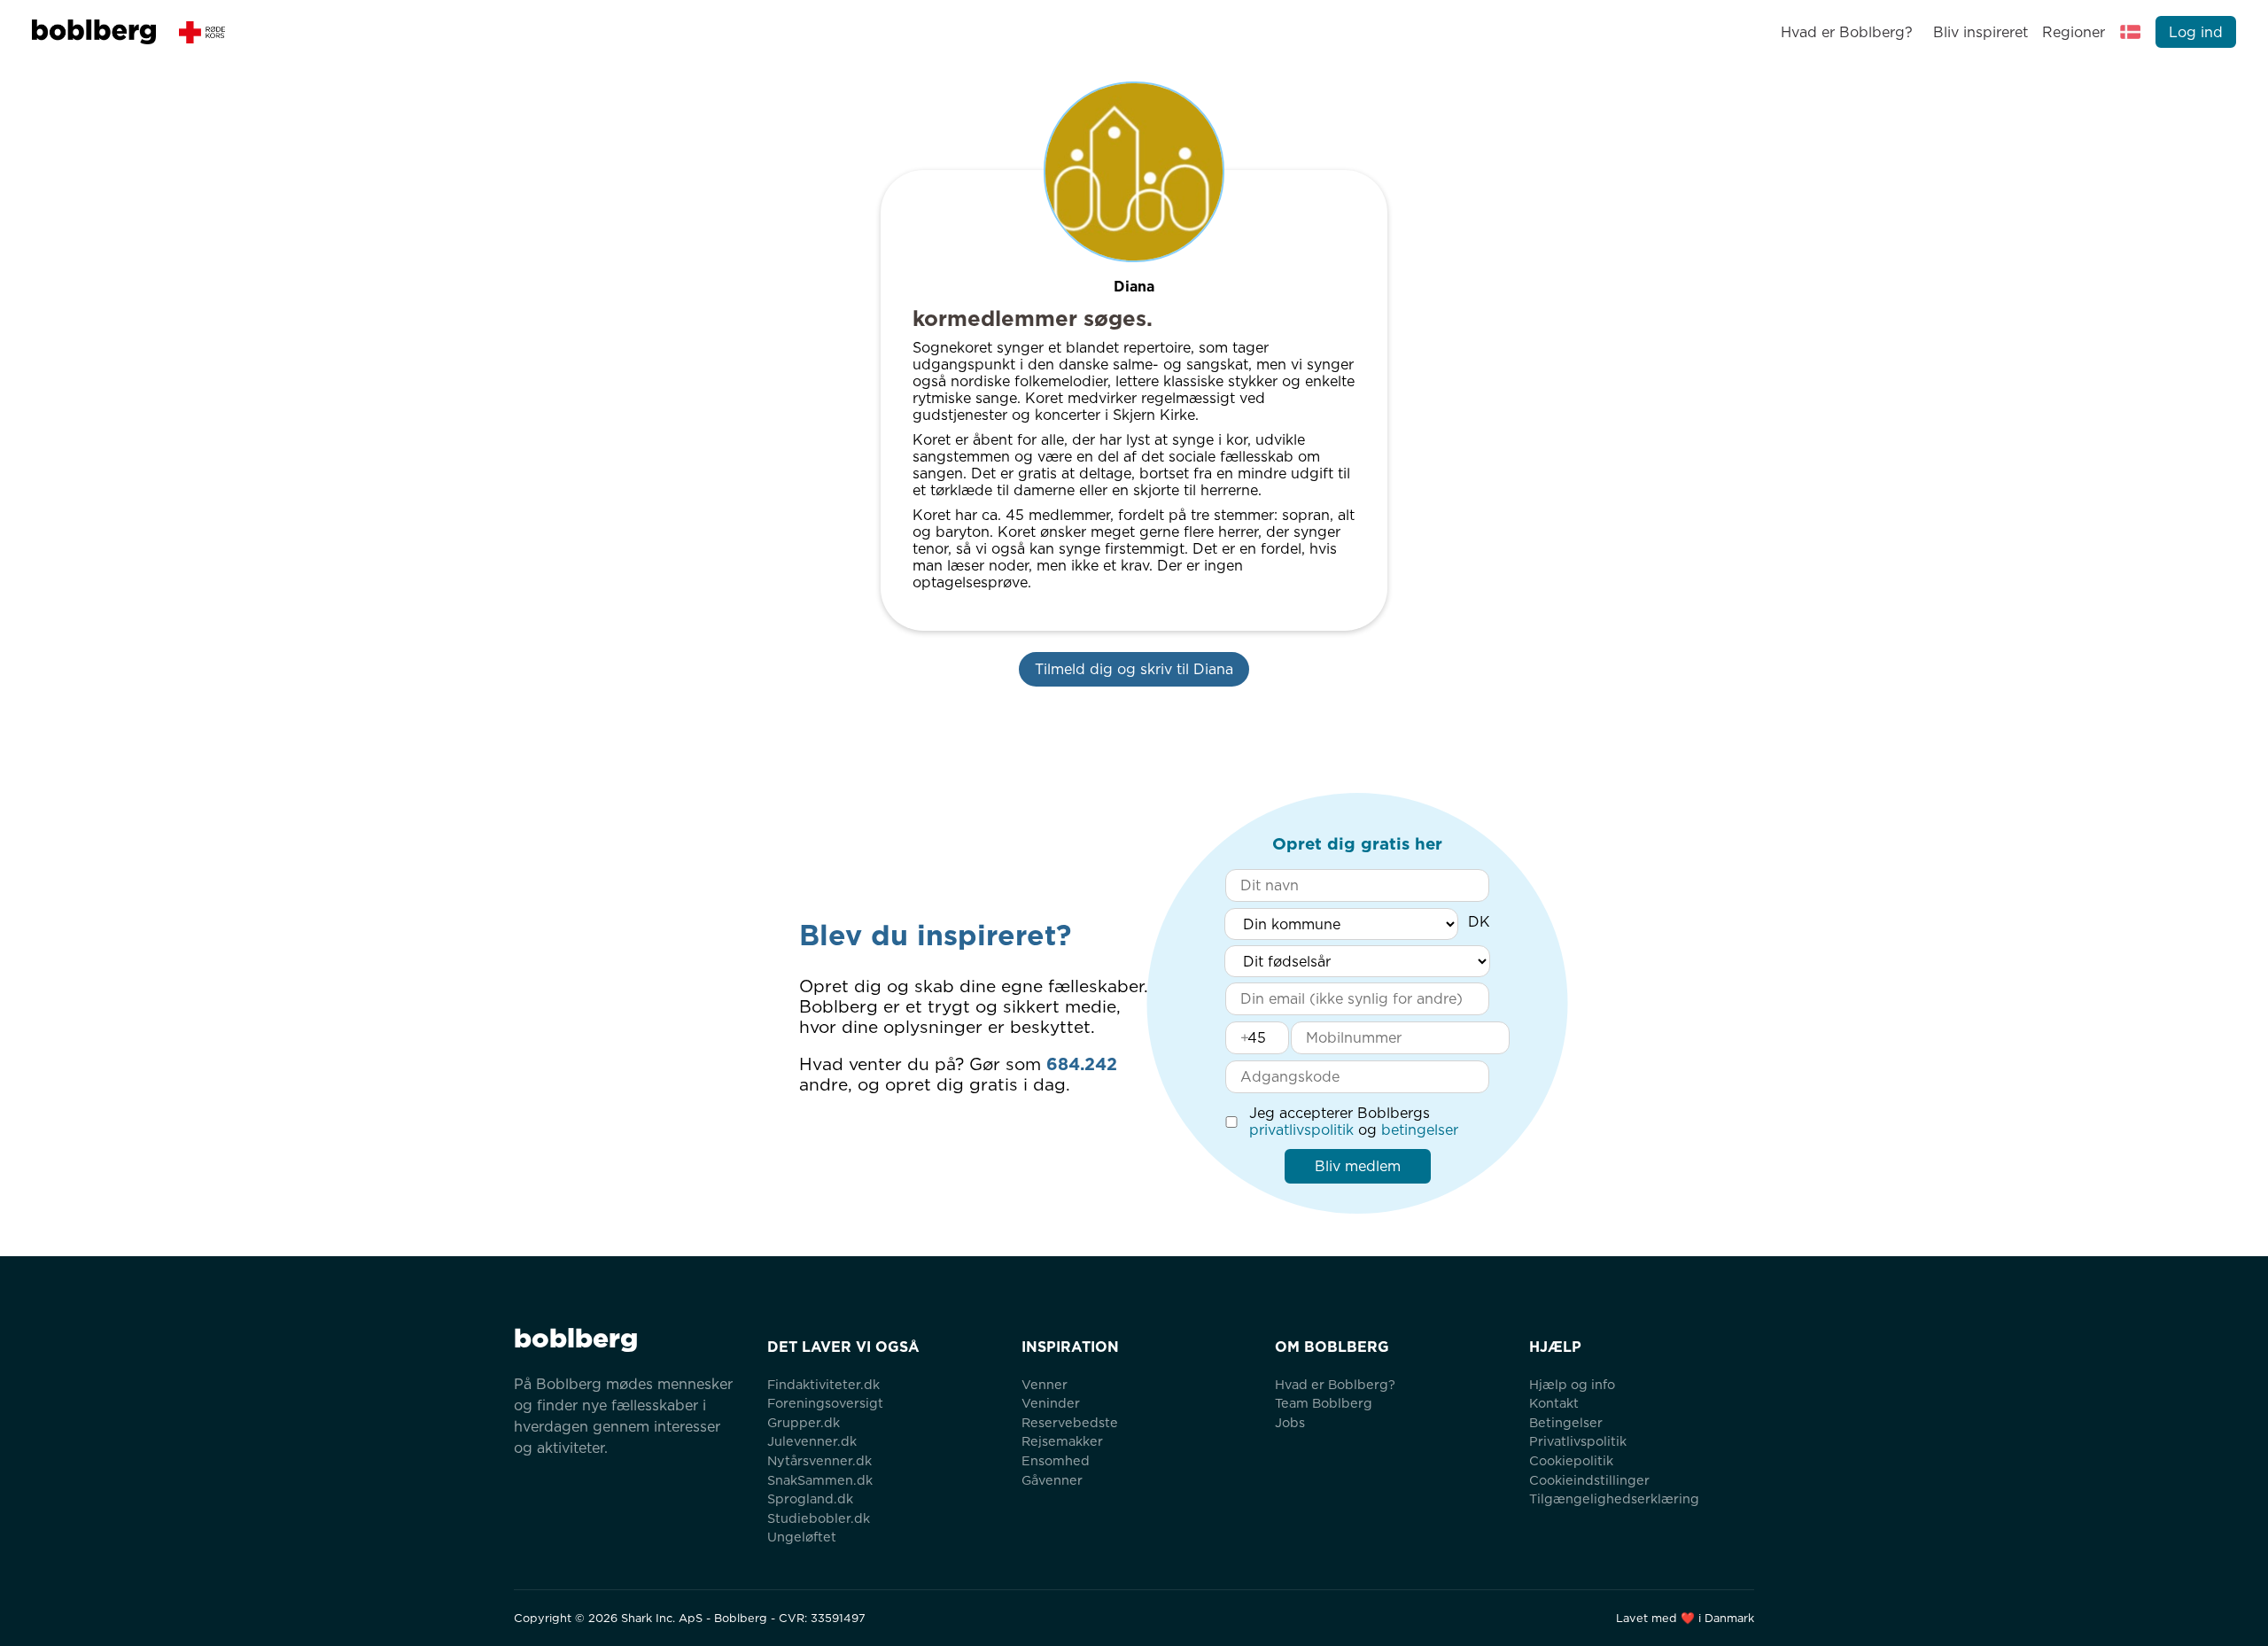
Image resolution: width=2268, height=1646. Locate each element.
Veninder (1051, 1403)
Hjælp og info (1572, 1384)
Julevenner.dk (812, 1441)
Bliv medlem (1358, 1166)
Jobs (1290, 1422)
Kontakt (1554, 1403)
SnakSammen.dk (820, 1480)
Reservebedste (1070, 1422)
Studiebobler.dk (819, 1518)
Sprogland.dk (810, 1498)
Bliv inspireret (1980, 32)
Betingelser (1566, 1422)
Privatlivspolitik (1578, 1441)
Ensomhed (1056, 1460)
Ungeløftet (802, 1537)
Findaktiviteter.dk (823, 1384)
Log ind (2196, 32)
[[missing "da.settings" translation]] (2131, 32)
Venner (1045, 1384)
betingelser (1420, 1130)
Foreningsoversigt (825, 1403)
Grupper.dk (804, 1422)
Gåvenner (1052, 1480)
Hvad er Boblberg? (1847, 32)
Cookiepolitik (1571, 1460)
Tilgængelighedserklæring (1614, 1498)
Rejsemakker (1062, 1441)
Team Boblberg (1324, 1403)
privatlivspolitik (1301, 1130)
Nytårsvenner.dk (819, 1460)
